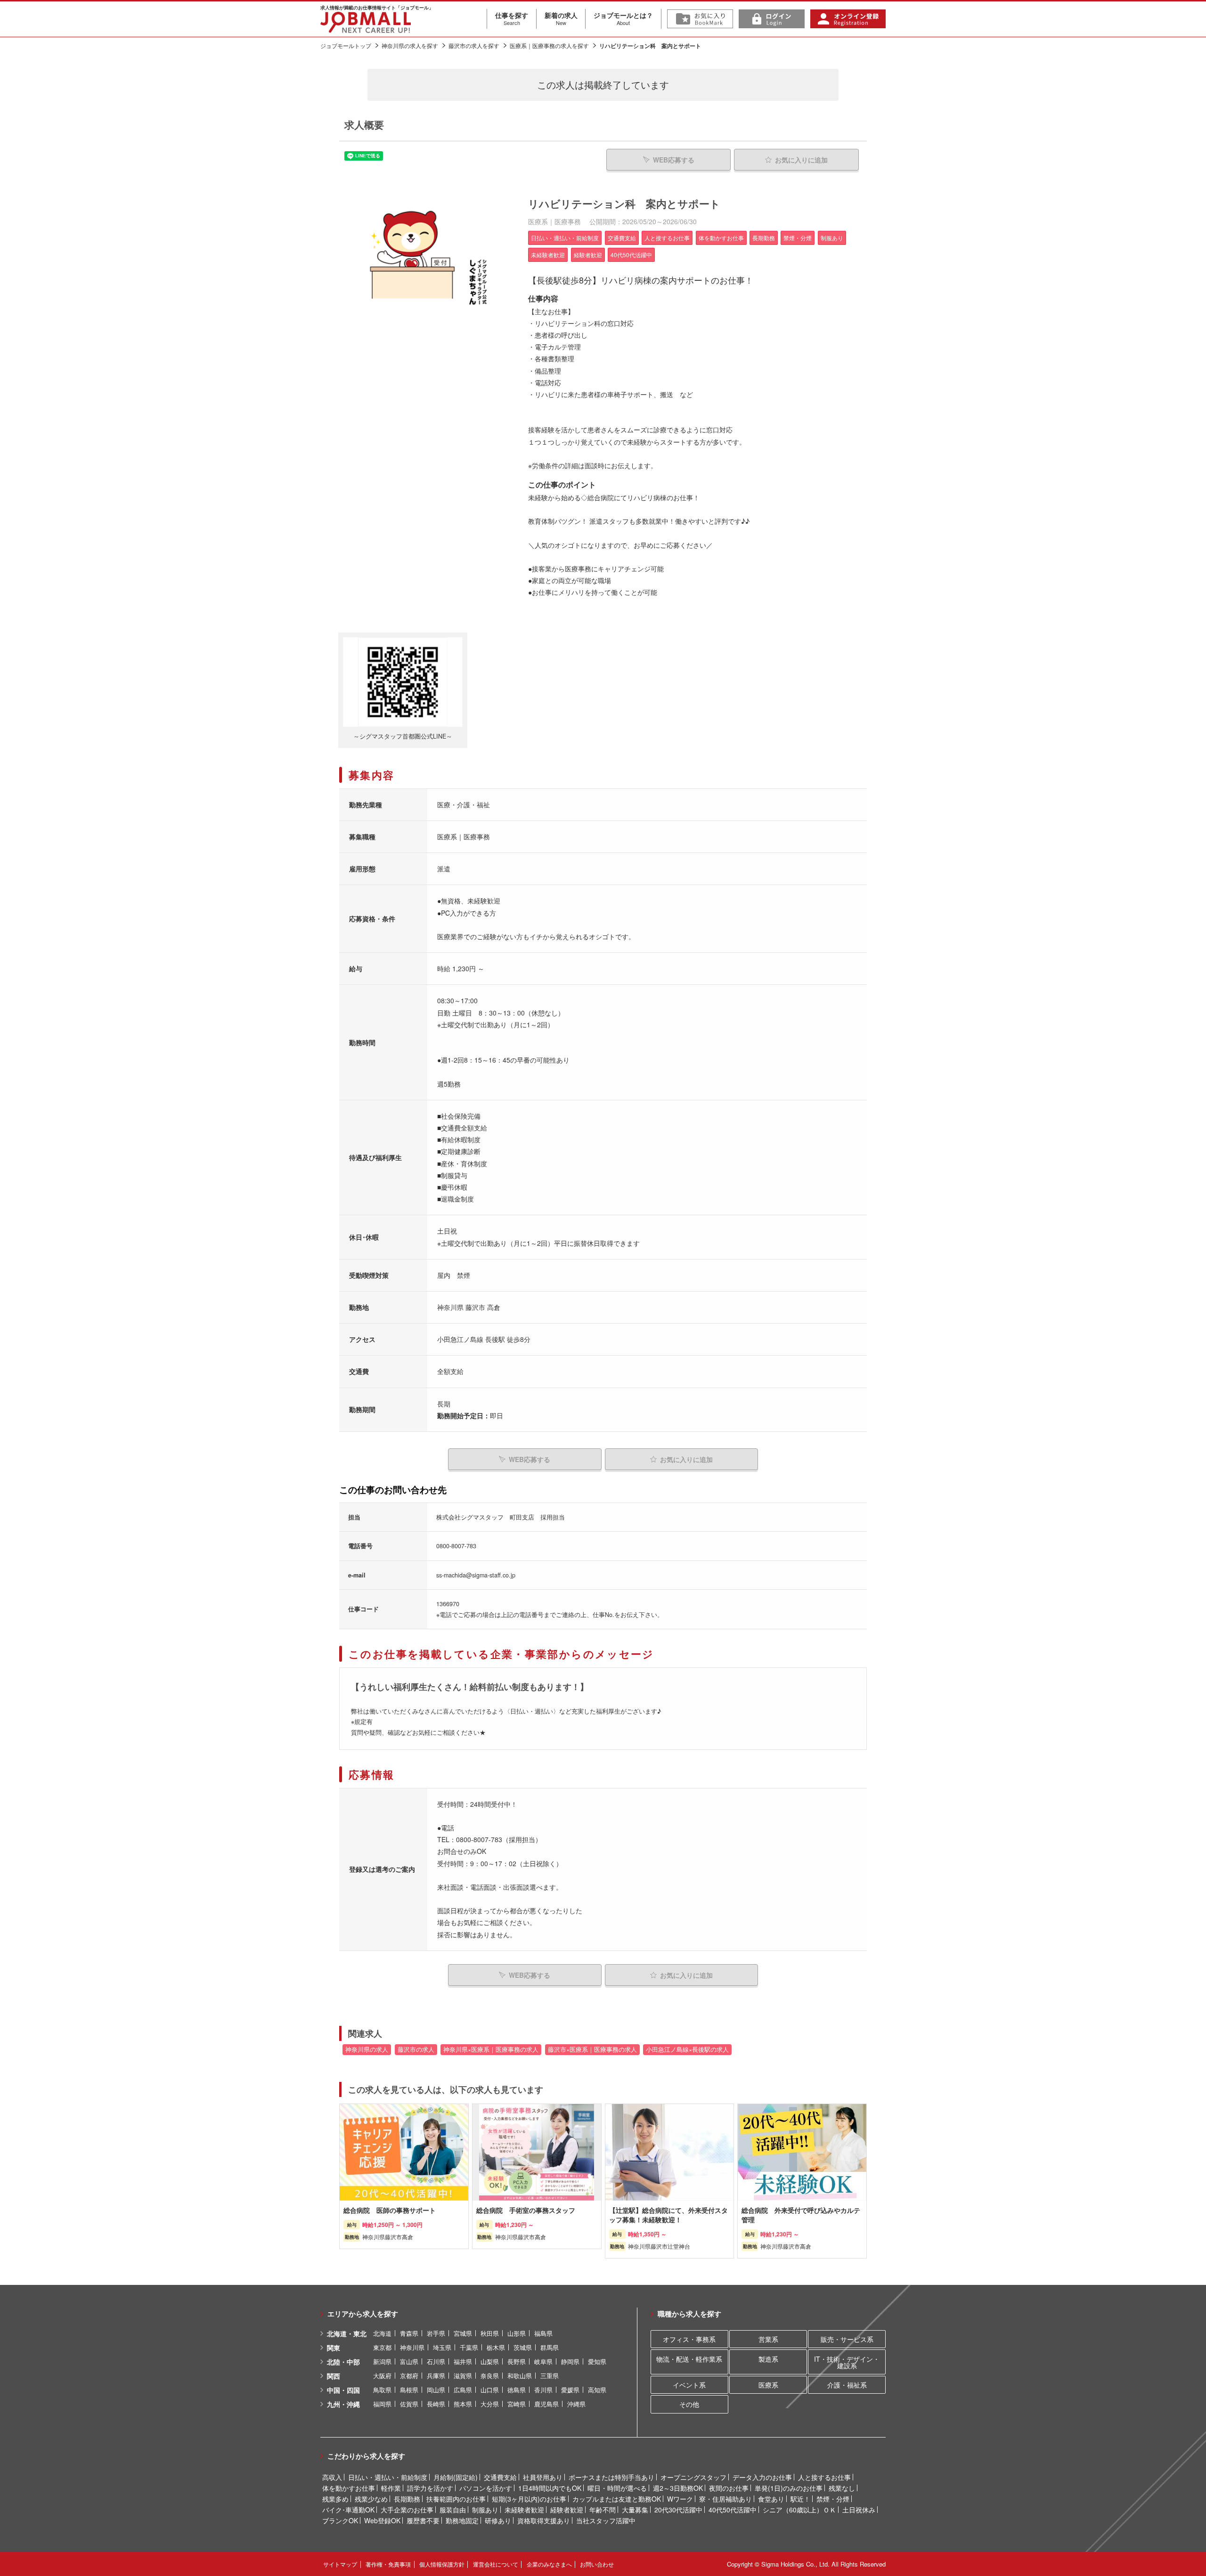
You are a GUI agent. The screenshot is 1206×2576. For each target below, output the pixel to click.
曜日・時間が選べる (617, 2488)
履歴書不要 (423, 2520)
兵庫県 (436, 2376)
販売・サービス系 (847, 2339)
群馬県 (550, 2347)
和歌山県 (520, 2376)
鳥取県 (382, 2390)
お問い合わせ (597, 2564)
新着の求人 (561, 18)
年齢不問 (603, 2510)
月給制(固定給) (456, 2477)
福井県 (463, 2361)
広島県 (463, 2390)
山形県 (517, 2333)
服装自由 (453, 2510)
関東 (334, 2348)
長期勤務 (407, 2499)
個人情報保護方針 (442, 2564)
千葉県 (469, 2347)
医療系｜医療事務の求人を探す (549, 45)
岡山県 (436, 2390)
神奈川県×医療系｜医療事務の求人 (491, 2049)
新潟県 (382, 2361)
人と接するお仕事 (824, 2477)
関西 (334, 2376)
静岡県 (570, 2361)
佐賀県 (409, 2404)
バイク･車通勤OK (348, 2510)
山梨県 (490, 2361)
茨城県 (523, 2347)
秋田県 (490, 2333)
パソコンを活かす (486, 2488)
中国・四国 (343, 2390)
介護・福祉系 (847, 2385)
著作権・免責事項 (388, 2564)
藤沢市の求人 (416, 2049)
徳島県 (517, 2390)
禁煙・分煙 (833, 2499)
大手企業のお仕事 (407, 2510)
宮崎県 (517, 2404)
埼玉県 (442, 2347)
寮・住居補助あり (725, 2499)
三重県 (550, 2376)
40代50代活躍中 (733, 2510)
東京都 (382, 2347)
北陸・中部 (343, 2362)
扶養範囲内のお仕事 (456, 2499)
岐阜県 (543, 2361)
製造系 (768, 2359)
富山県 (409, 2361)
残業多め (335, 2499)
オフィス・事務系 (689, 2339)
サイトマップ (340, 2564)
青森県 (409, 2333)
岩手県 (436, 2333)
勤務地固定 (462, 2520)
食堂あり (771, 2499)
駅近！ (800, 2499)
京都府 (409, 2376)
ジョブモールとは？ (623, 18)
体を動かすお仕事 (349, 2488)
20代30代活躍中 (678, 2510)
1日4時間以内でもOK (550, 2488)
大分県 (490, 2404)
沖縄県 (576, 2404)
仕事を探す (512, 18)
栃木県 (496, 2347)
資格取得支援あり (544, 2520)
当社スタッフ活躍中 (606, 2520)
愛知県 (597, 2361)
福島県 (543, 2333)
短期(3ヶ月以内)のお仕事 (529, 2499)
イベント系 (689, 2385)
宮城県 (463, 2333)
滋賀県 (463, 2376)
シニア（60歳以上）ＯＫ (799, 2510)
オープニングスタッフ (693, 2477)
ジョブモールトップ (346, 45)
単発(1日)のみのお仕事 (789, 2488)
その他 (689, 2404)
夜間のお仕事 (729, 2488)
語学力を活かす (430, 2488)
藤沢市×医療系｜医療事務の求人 (592, 2049)
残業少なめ (371, 2499)
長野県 (517, 2361)
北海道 (382, 2333)
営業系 (768, 2339)
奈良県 (490, 2376)
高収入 (332, 2477)
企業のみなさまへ (549, 2564)
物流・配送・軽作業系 (689, 2359)
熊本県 (463, 2404)
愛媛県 (570, 2390)
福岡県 (382, 2404)
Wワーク (680, 2499)
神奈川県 (412, 2347)
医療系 (768, 2385)
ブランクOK (340, 2520)
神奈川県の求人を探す (410, 45)
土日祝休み (859, 2510)
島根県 (409, 2390)
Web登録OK (382, 2520)
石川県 (436, 2361)
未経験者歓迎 (524, 2510)
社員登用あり (543, 2477)
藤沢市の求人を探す (474, 45)
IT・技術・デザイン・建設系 (847, 2362)
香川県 (543, 2390)
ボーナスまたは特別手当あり (611, 2477)
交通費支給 (500, 2477)
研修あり (498, 2520)
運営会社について (496, 2564)
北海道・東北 (347, 2333)
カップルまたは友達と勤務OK (617, 2499)
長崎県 (436, 2404)
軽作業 (391, 2488)
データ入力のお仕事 (762, 2477)
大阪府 (382, 2376)
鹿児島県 (546, 2404)
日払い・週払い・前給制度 (388, 2477)
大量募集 (635, 2510)
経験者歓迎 (567, 2510)
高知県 (597, 2390)
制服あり (485, 2510)
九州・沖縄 (343, 2404)
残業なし (842, 2488)
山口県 (490, 2390)
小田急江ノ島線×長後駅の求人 (687, 2049)
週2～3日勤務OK (678, 2488)
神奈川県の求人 (367, 2049)
